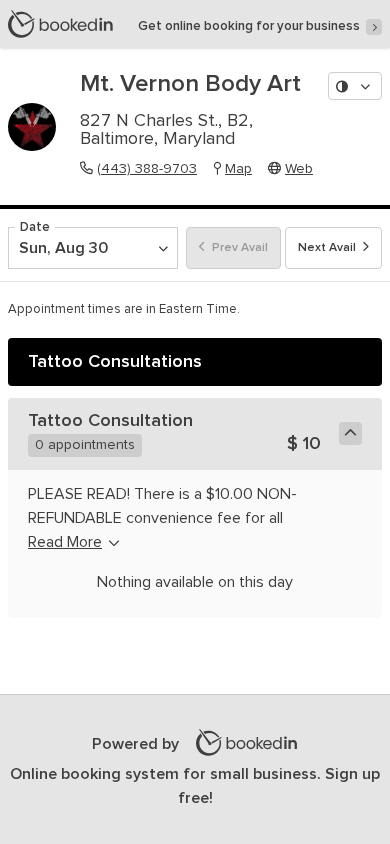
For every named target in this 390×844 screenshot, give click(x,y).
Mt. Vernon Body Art (190, 84)
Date (35, 227)
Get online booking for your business (249, 26)
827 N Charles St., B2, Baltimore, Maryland (166, 130)
